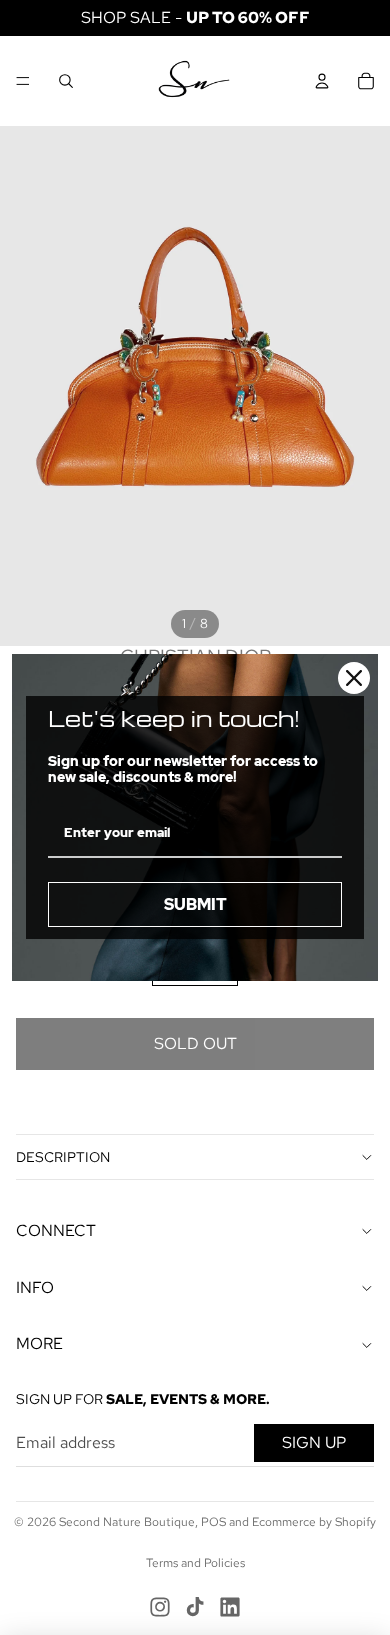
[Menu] (23, 81)
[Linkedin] (230, 1607)
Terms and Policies (195, 1563)
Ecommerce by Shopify (314, 1522)
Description (63, 1157)
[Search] (66, 81)
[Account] (322, 81)
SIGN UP (314, 1442)
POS (213, 1522)
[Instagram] (160, 1607)
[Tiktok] (195, 1607)
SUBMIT (195, 904)
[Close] (354, 678)
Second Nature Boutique (127, 1522)
